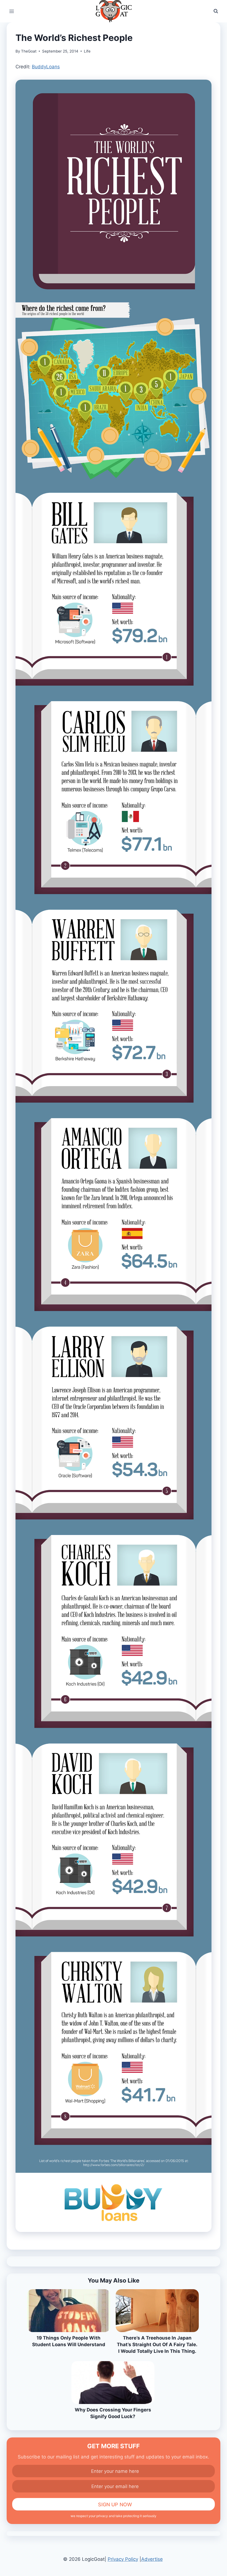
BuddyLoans (46, 67)
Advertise (152, 2559)
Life (87, 51)
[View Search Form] (216, 11)
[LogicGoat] (114, 11)
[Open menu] (12, 11)
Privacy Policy (123, 2559)
